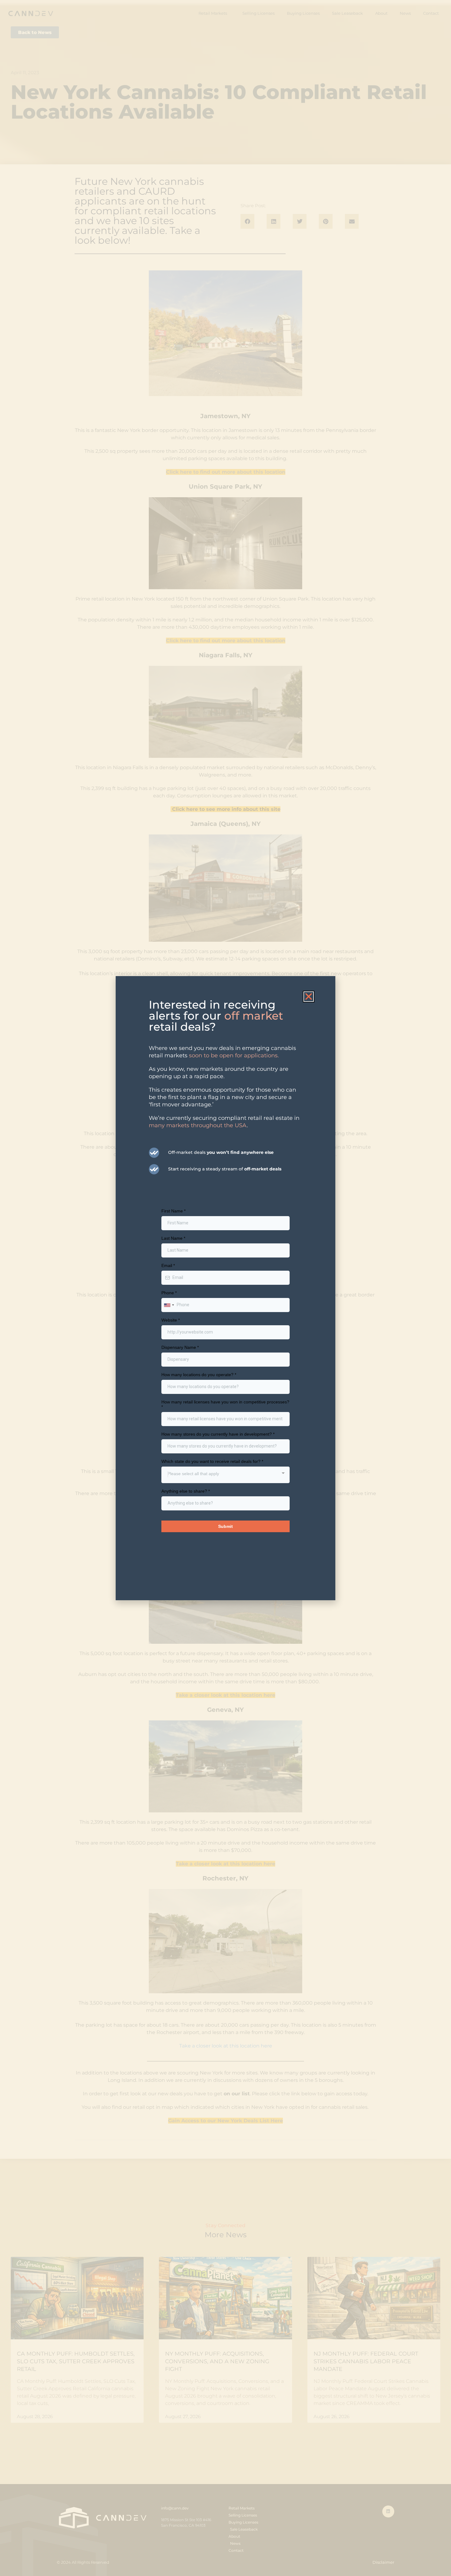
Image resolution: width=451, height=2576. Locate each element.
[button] (309, 997)
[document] (225, 1288)
